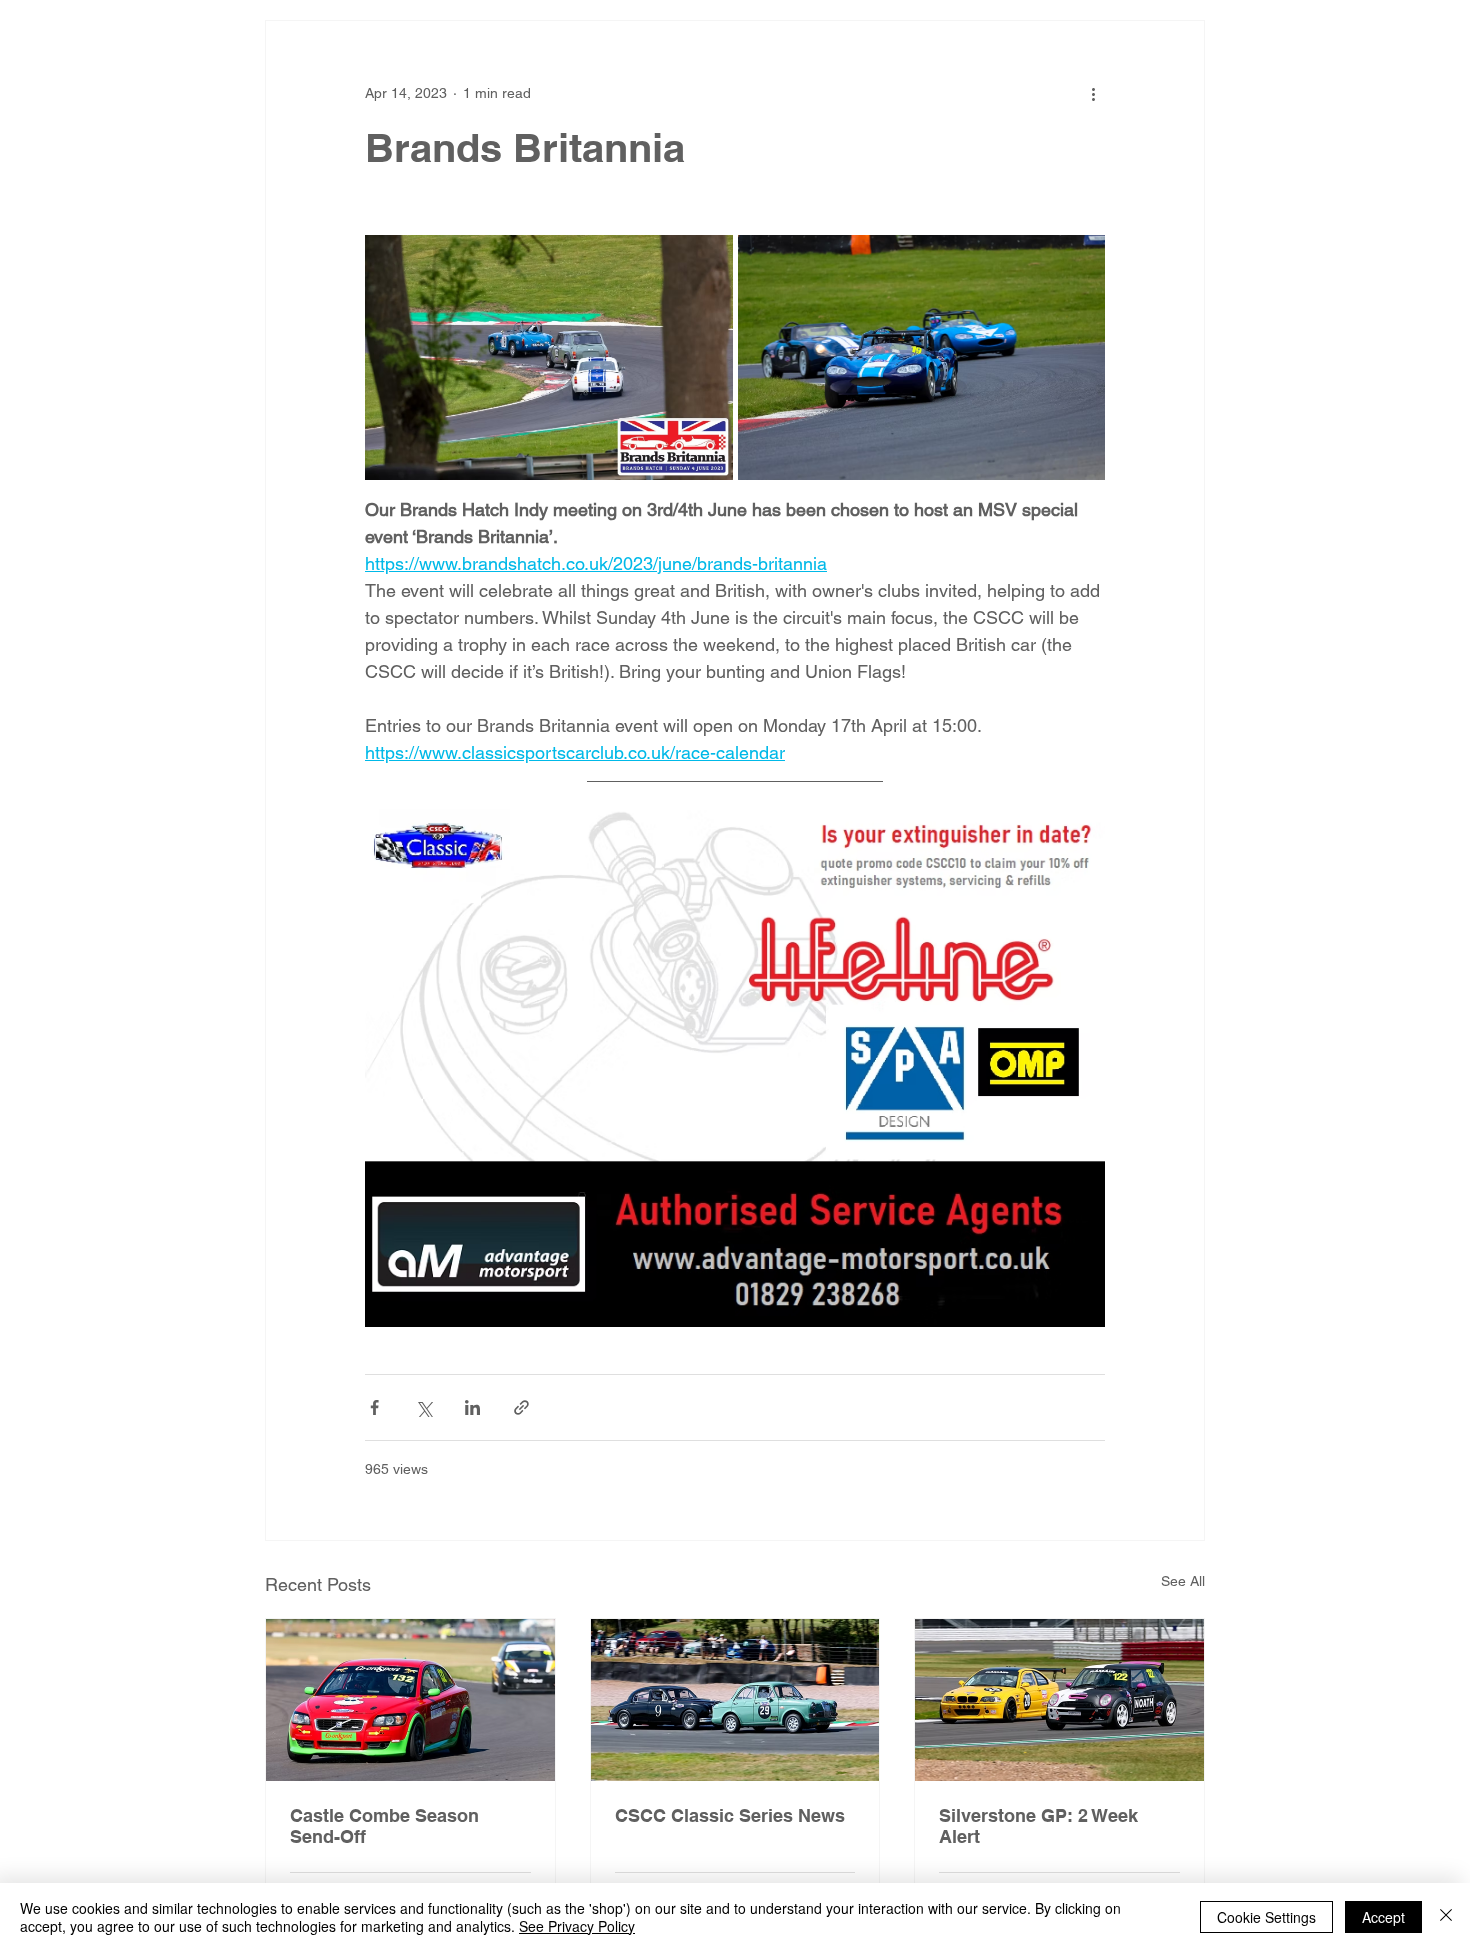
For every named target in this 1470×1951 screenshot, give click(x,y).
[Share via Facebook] (374, 1407)
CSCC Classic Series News (730, 1815)
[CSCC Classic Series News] (735, 1700)
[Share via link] (521, 1407)
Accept (1383, 1917)
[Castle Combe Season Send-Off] (410, 1700)
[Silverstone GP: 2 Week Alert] (1059, 1700)
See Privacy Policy (577, 1926)
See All (1183, 1581)
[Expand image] (549, 358)
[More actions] (1093, 93)
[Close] (1446, 1917)
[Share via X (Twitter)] (423, 1407)
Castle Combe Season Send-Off (384, 1826)
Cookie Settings (1266, 1917)
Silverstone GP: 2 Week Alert (1038, 1826)
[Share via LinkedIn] (472, 1407)
